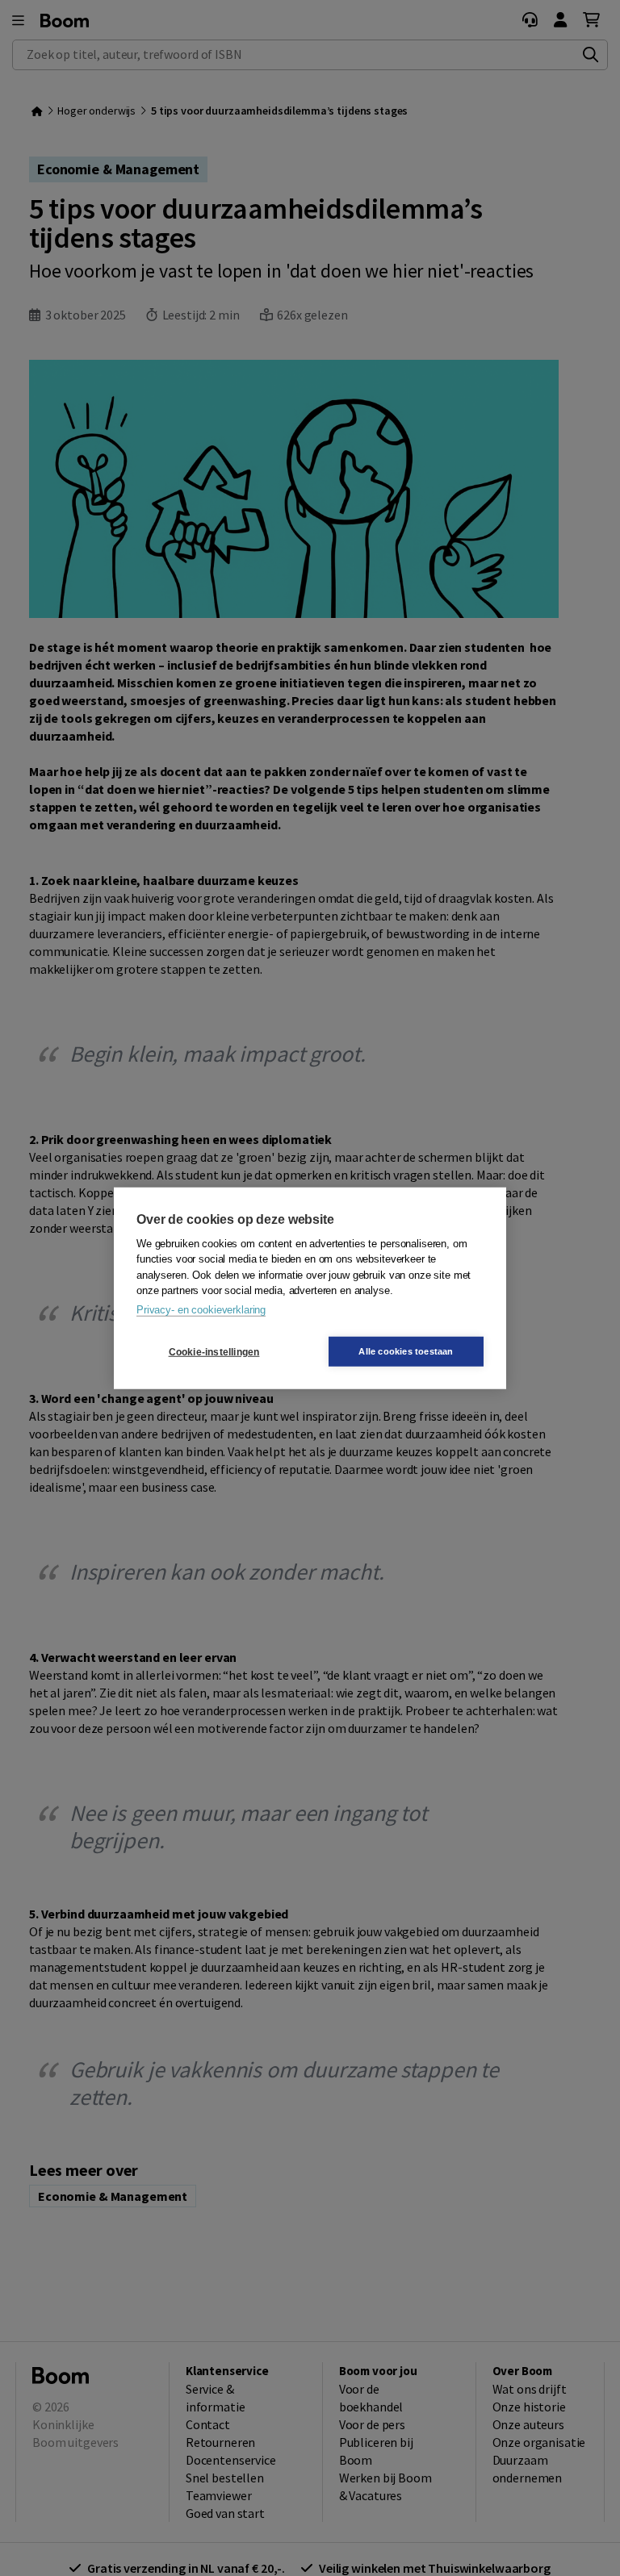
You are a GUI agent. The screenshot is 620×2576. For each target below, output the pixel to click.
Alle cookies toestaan (406, 1351)
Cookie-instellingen (214, 1351)
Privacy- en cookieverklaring (201, 1309)
